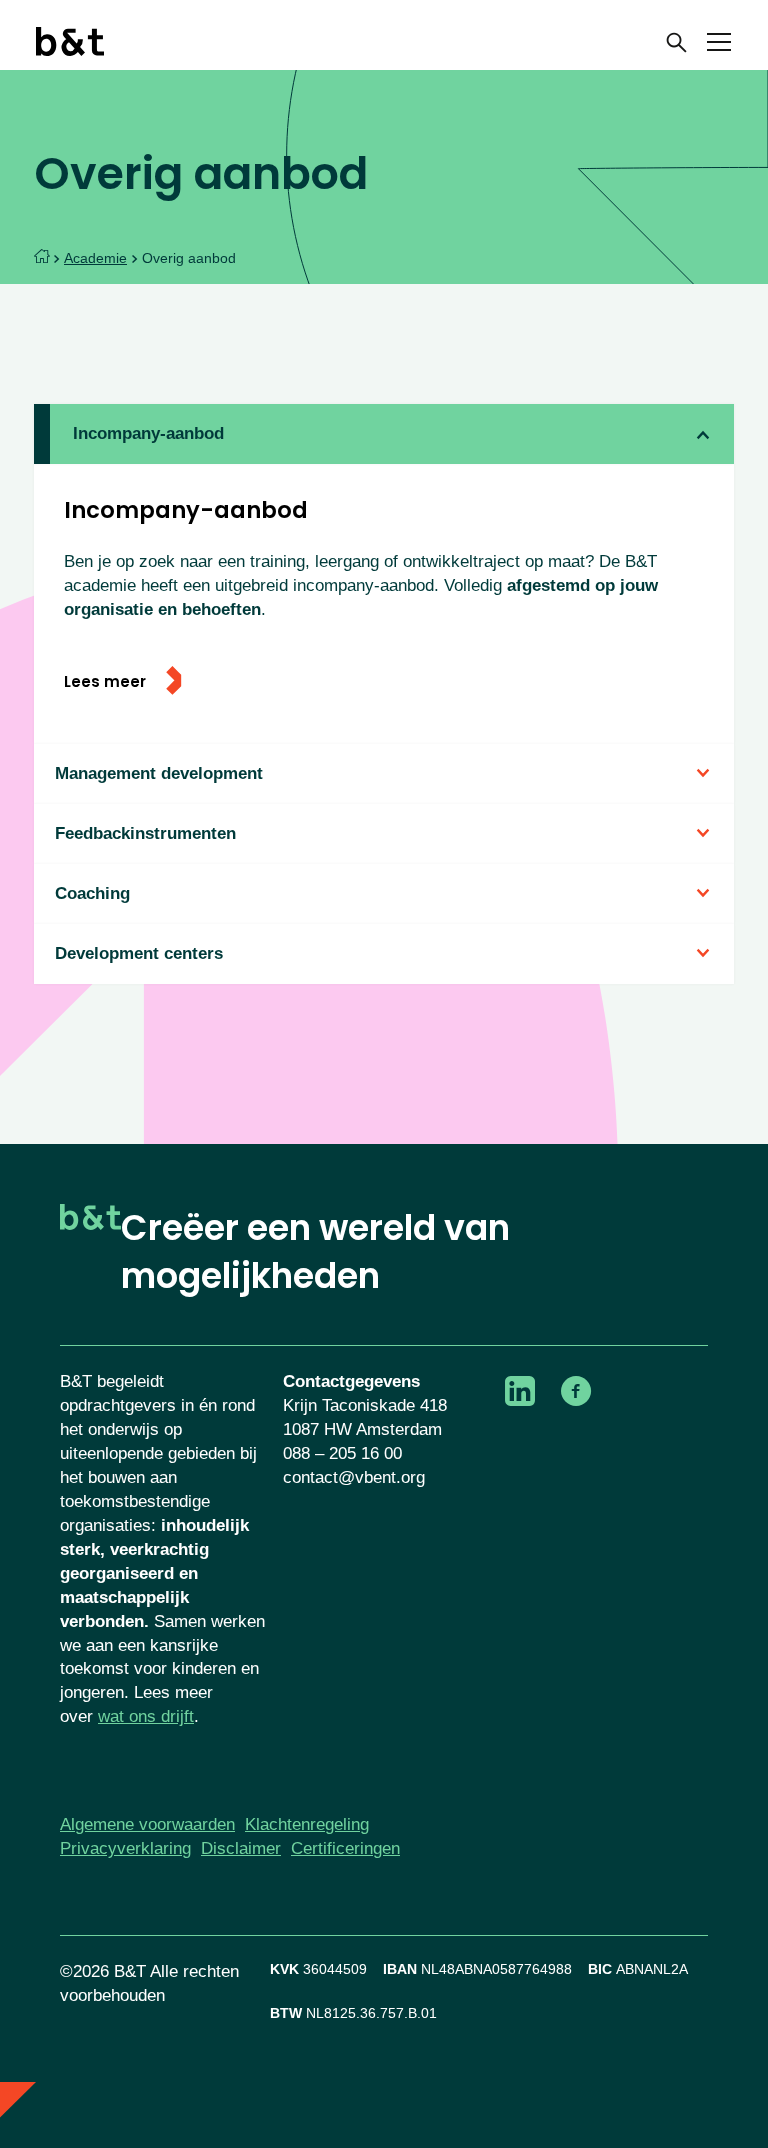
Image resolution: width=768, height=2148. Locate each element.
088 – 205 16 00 (342, 1453)
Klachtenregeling (307, 1824)
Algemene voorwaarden (147, 1824)
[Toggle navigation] (719, 45)
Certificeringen (345, 1848)
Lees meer (107, 682)
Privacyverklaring (125, 1848)
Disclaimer (241, 1848)
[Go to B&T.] (41, 258)
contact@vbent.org (354, 1477)
